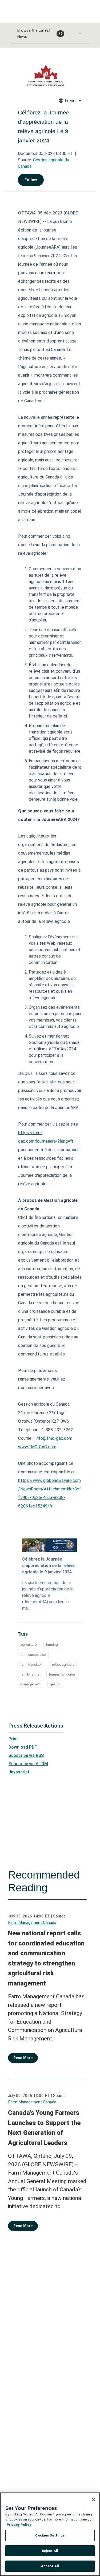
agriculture (28, 1644)
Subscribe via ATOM (28, 1764)
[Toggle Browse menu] (80, 33)
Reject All (50, 2551)
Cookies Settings (50, 2535)
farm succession (33, 1655)
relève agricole (63, 1664)
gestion (56, 1684)
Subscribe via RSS (26, 1755)
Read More (23, 2058)
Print (13, 1739)
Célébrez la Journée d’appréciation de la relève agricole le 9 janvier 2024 (48, 1566)
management (30, 1684)
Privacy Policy (19, 2525)
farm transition (31, 1664)
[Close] (94, 2500)
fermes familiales (62, 1674)
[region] (50, 2534)
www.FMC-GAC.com (37, 1447)
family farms (30, 1674)
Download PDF (23, 1747)
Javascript (19, 1772)
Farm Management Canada (32, 1923)
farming (52, 1644)
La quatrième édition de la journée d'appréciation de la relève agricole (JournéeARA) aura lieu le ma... (48, 1595)
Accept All (50, 2566)
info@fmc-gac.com (54, 1438)
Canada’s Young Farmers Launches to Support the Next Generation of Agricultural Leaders (44, 2128)
